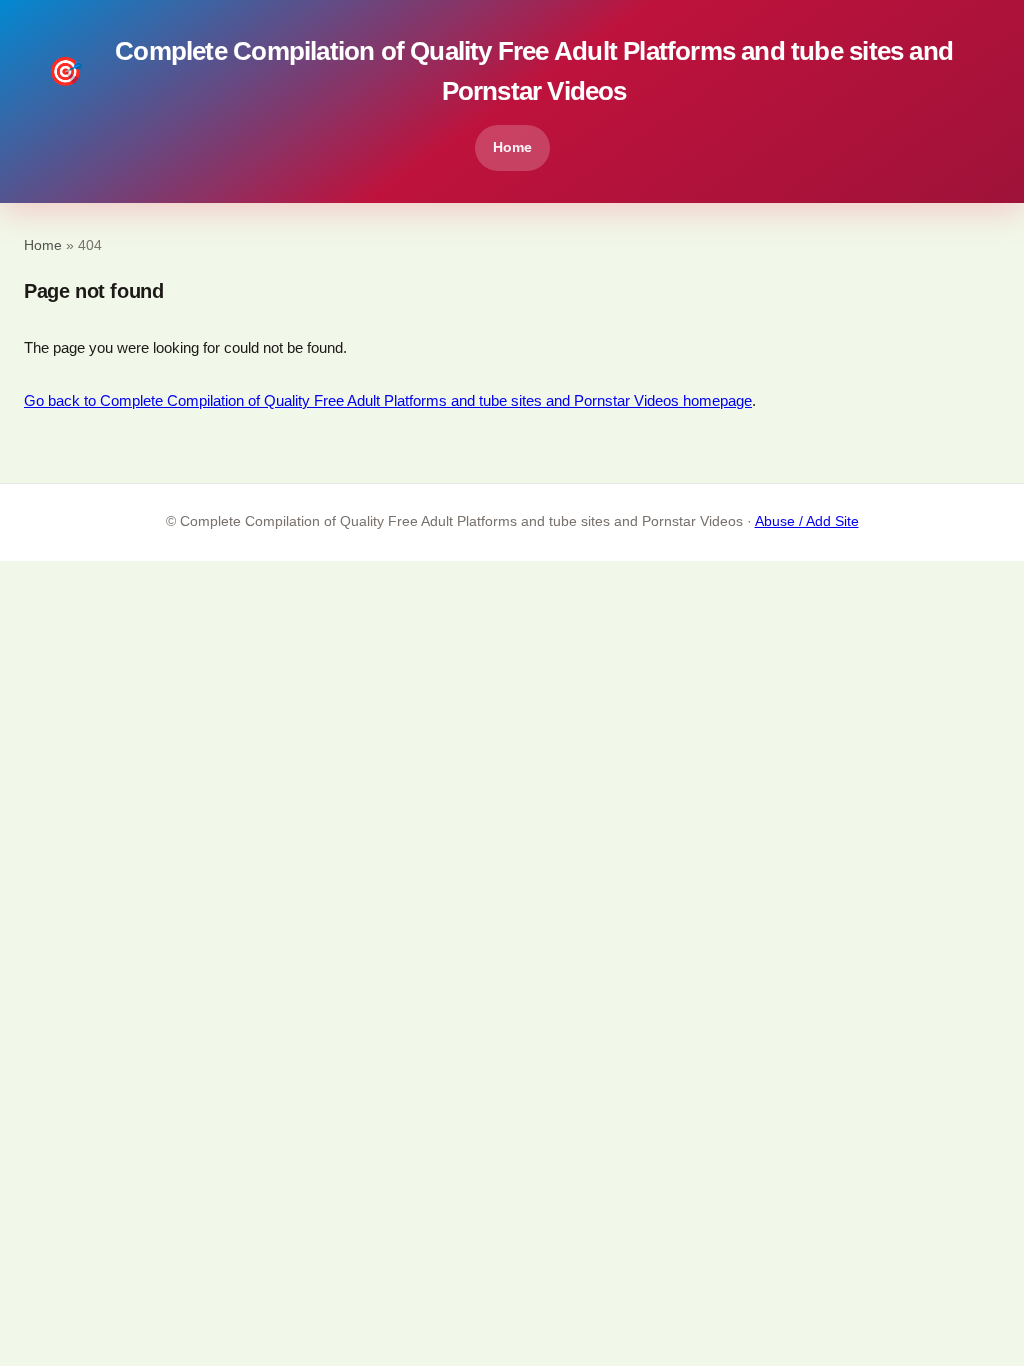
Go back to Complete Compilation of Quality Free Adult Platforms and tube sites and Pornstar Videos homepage (388, 400)
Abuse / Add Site (807, 521)
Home (512, 147)
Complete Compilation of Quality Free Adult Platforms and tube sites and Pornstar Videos (500, 71)
